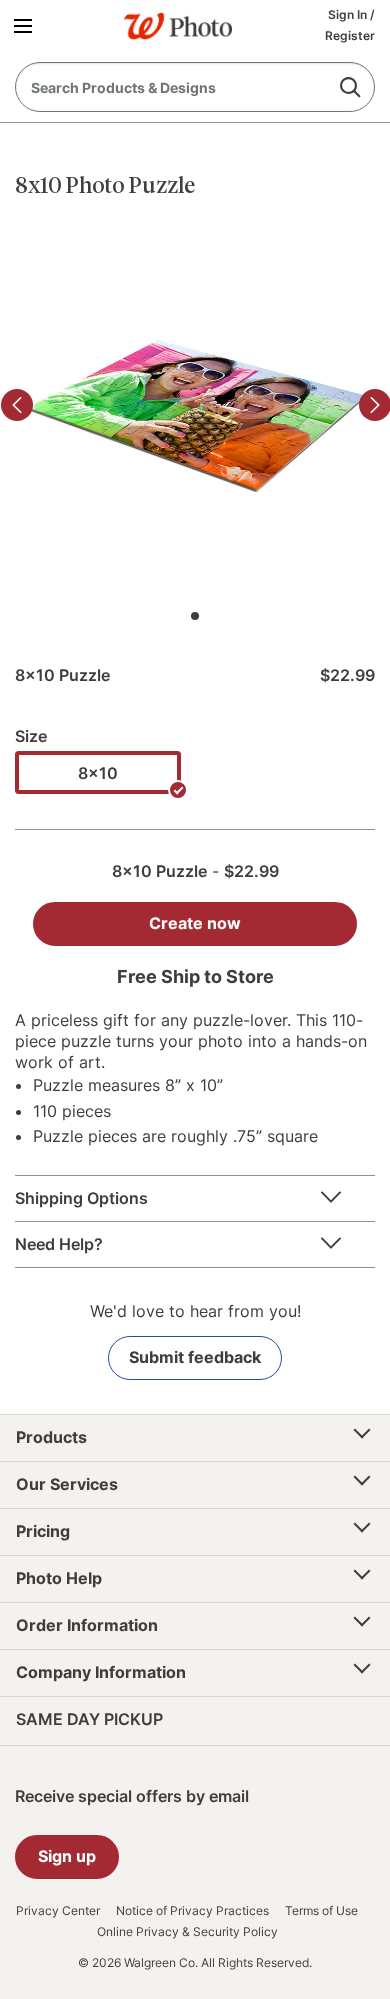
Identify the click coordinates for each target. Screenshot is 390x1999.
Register (350, 35)
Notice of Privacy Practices (192, 1911)
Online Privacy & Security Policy (187, 1932)
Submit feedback (195, 1357)
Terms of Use (321, 1911)
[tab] (195, 616)
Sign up (67, 1856)
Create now (195, 923)
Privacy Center (58, 1911)
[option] (98, 772)
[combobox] (195, 87)
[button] (26, 25)
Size (31, 736)
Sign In (349, 14)
